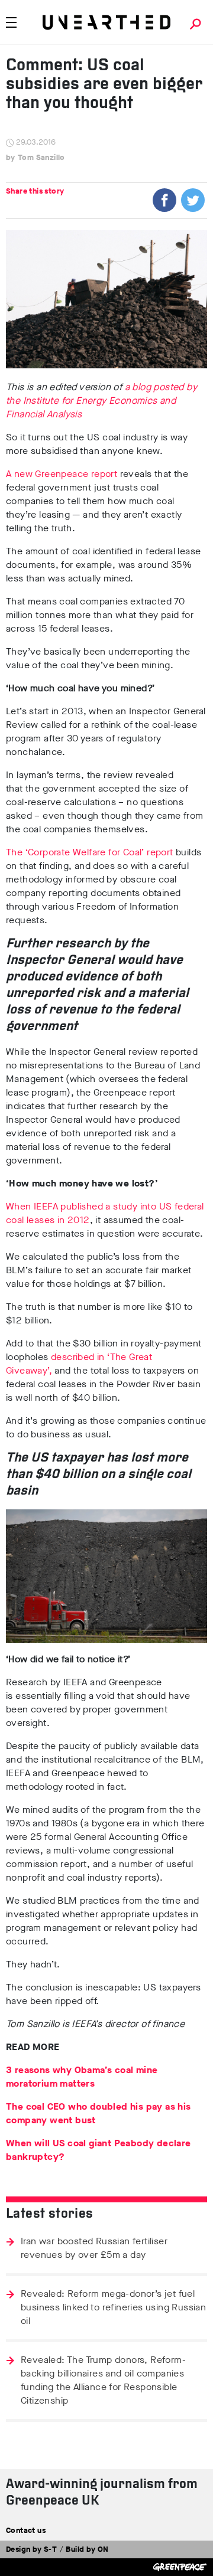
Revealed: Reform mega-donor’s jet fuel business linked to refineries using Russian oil (113, 2307)
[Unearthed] (106, 22)
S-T (50, 2549)
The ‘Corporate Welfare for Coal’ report (90, 852)
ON (103, 2549)
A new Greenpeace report (62, 474)
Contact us (26, 2530)
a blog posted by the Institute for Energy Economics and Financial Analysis (101, 401)
